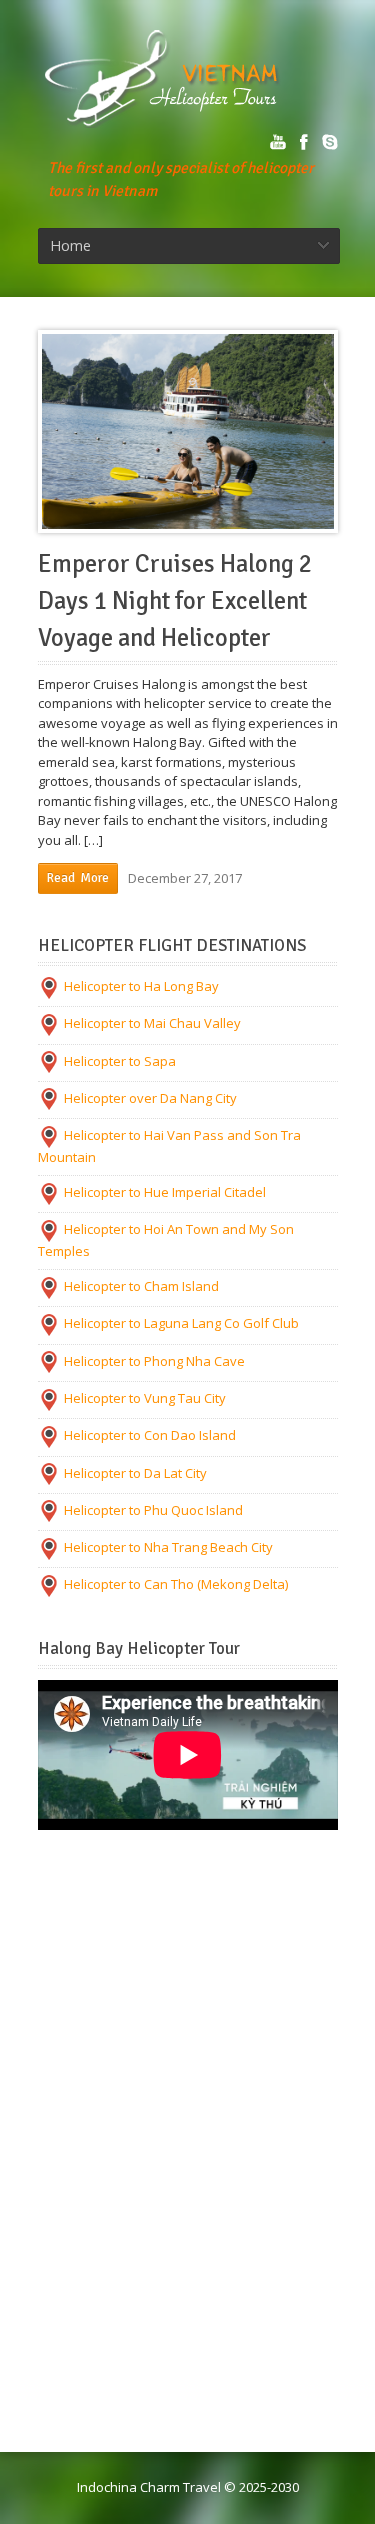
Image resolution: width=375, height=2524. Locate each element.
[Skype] (330, 142)
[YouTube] (278, 142)
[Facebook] (304, 142)
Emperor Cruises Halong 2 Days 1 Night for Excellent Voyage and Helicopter (175, 601)
